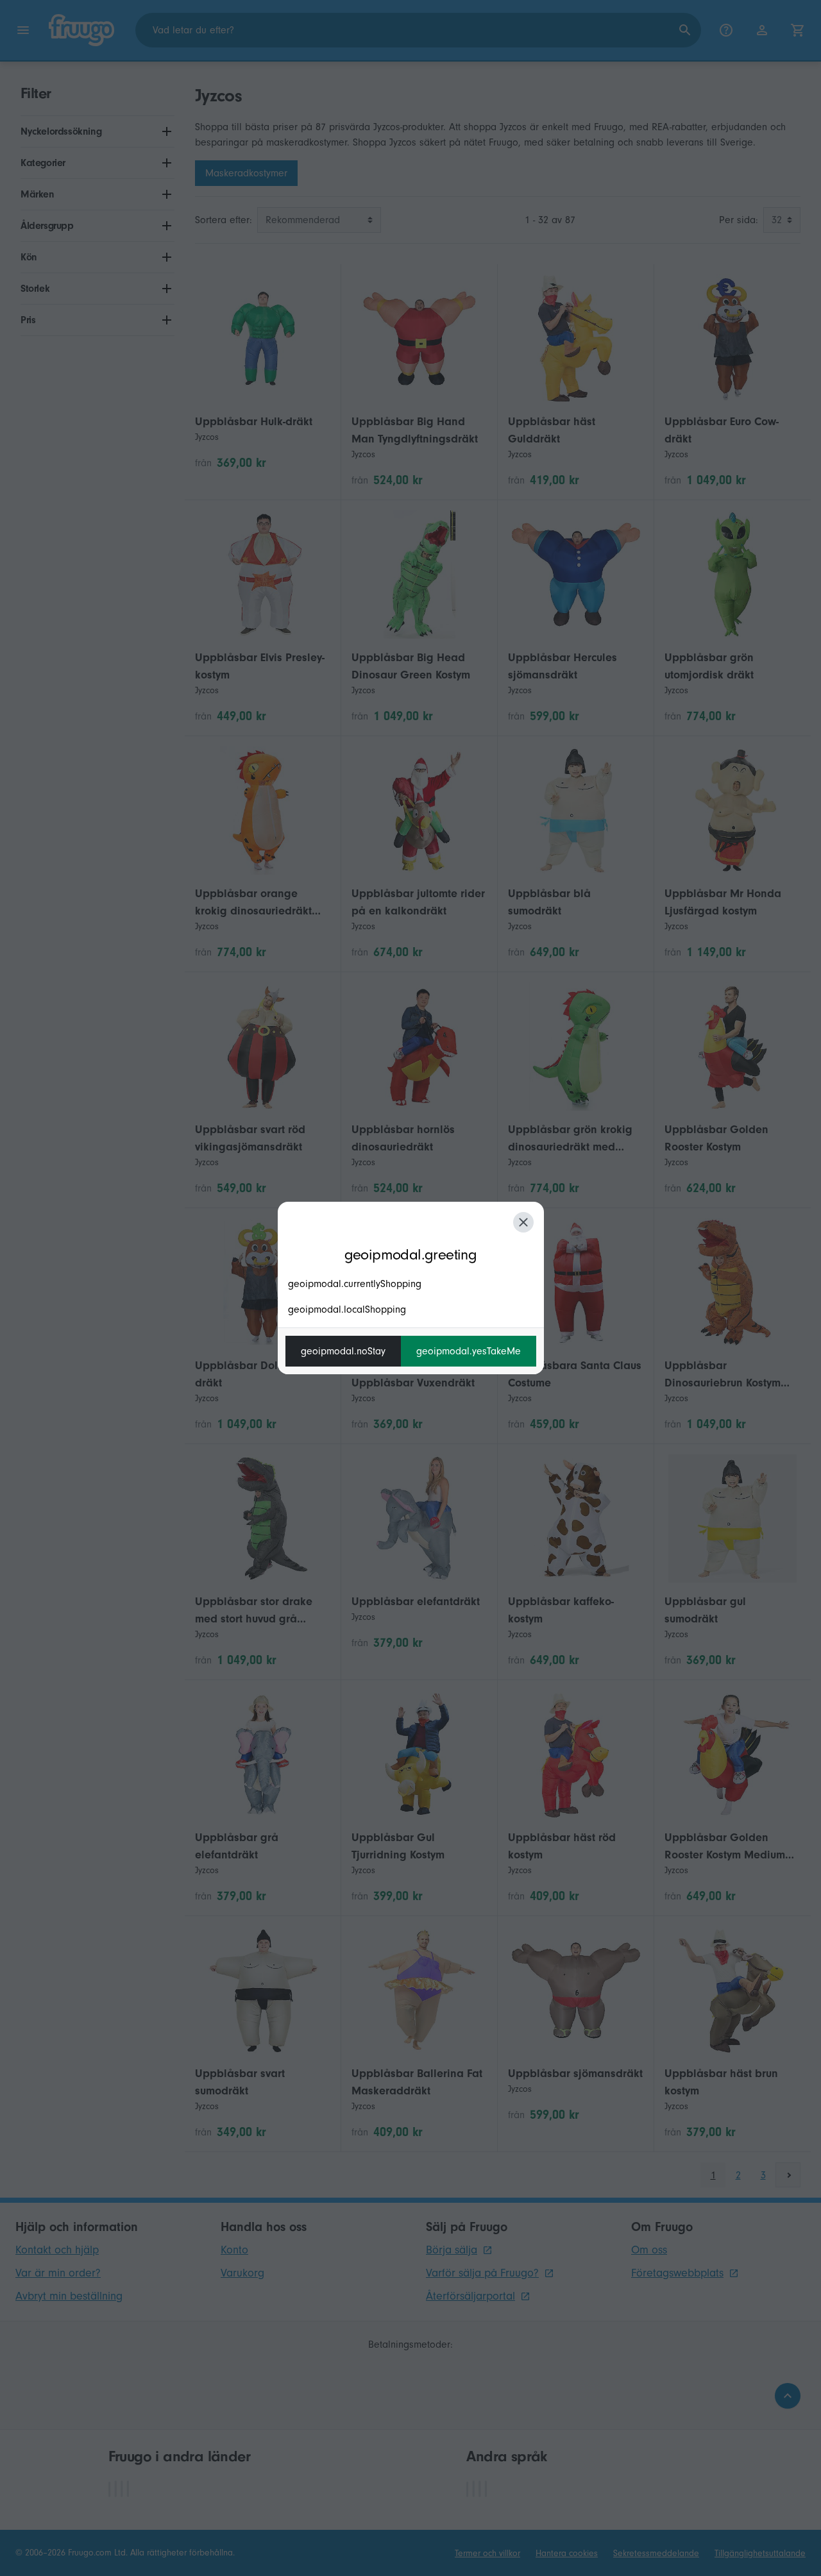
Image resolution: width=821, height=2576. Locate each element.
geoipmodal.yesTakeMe (469, 1351)
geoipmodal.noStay (343, 1351)
